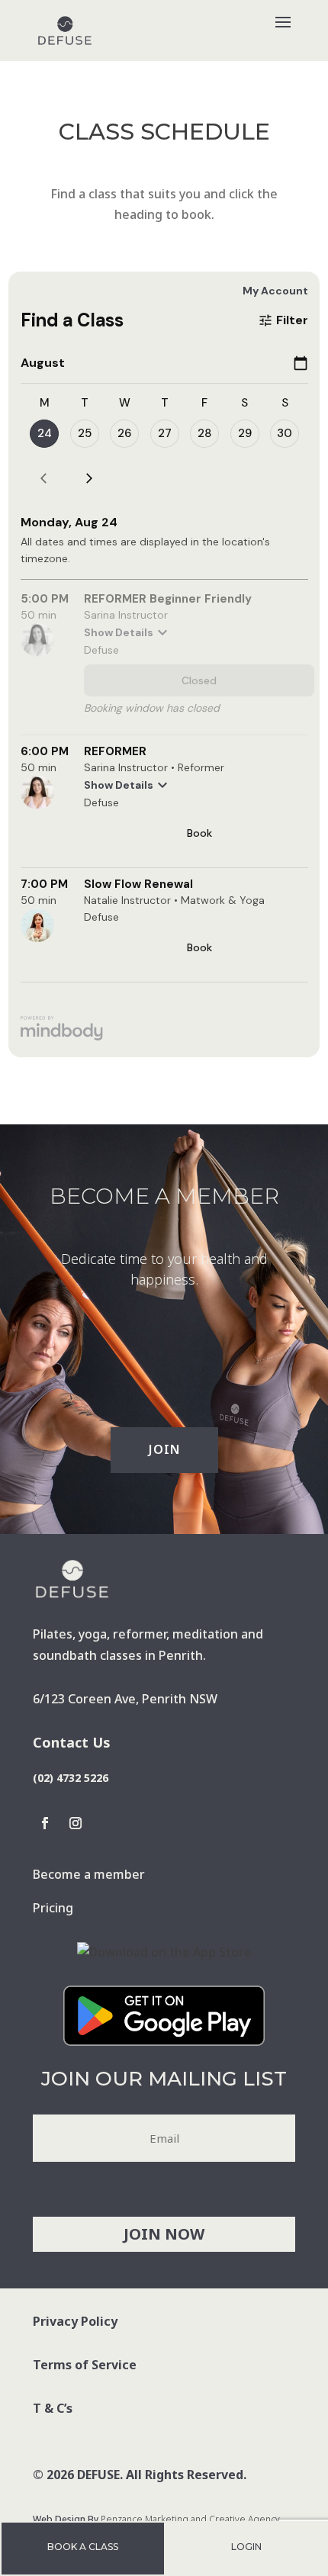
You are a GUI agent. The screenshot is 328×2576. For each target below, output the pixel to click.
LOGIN (246, 2547)
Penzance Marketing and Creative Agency (190, 2519)
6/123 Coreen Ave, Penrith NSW (125, 1699)
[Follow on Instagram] (76, 1823)
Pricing (53, 1908)
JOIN (164, 1449)
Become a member (89, 1874)
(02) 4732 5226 (71, 1778)
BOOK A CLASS (83, 2547)
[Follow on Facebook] (45, 1823)
